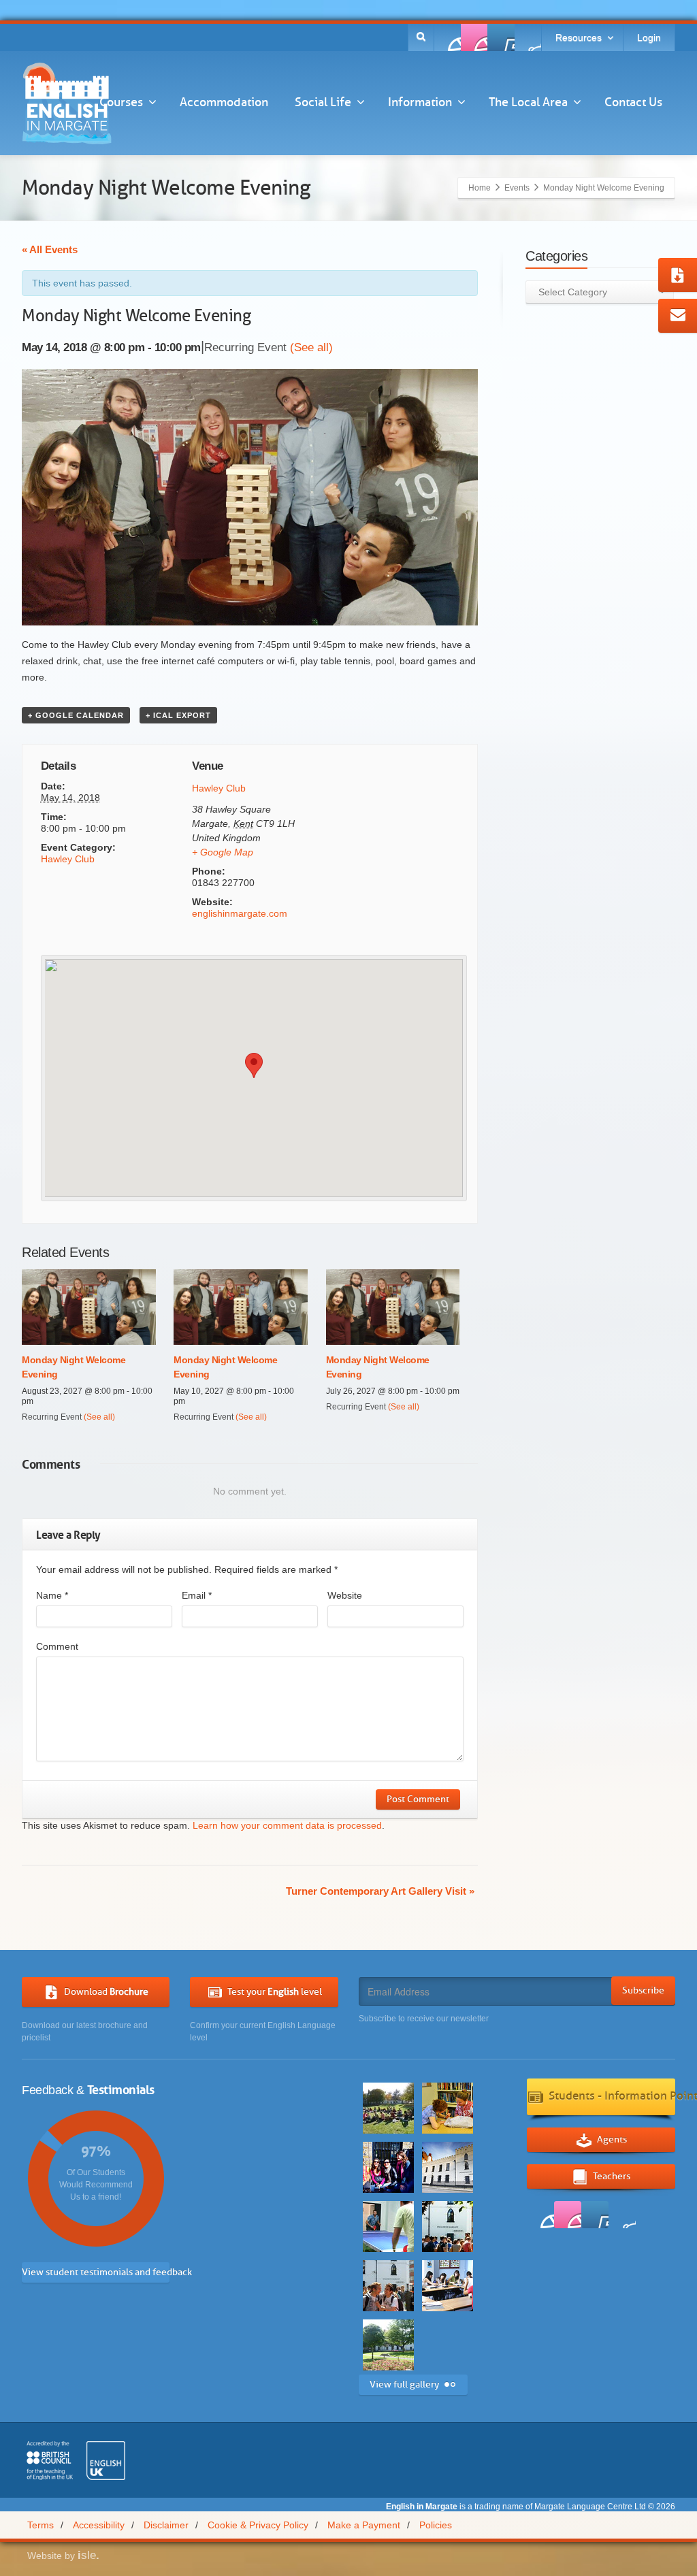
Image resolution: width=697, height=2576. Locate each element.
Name (52, 1595)
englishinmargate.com (240, 913)
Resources (579, 37)
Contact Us (633, 102)
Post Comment (418, 1799)
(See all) (311, 347)
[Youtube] (501, 37)
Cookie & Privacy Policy (258, 2525)
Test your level (275, 1991)
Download (106, 1991)
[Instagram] (528, 37)
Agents (612, 2139)
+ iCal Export (178, 715)
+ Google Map (223, 852)
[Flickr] (474, 37)
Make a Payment (364, 2525)
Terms (40, 2525)
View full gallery (404, 2384)
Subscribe (643, 1990)
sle (88, 2555)
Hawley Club (68, 859)
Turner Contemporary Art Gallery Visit (380, 1891)
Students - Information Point (612, 2096)
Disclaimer (166, 2525)
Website (345, 1595)
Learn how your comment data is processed (287, 1825)
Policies (436, 2525)
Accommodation (224, 102)
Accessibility (99, 2525)
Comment (57, 1646)
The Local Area (528, 102)
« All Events (50, 249)
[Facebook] (448, 37)
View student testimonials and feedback (96, 2272)
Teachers (612, 2175)
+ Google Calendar (76, 715)
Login (649, 37)
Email (197, 1595)
